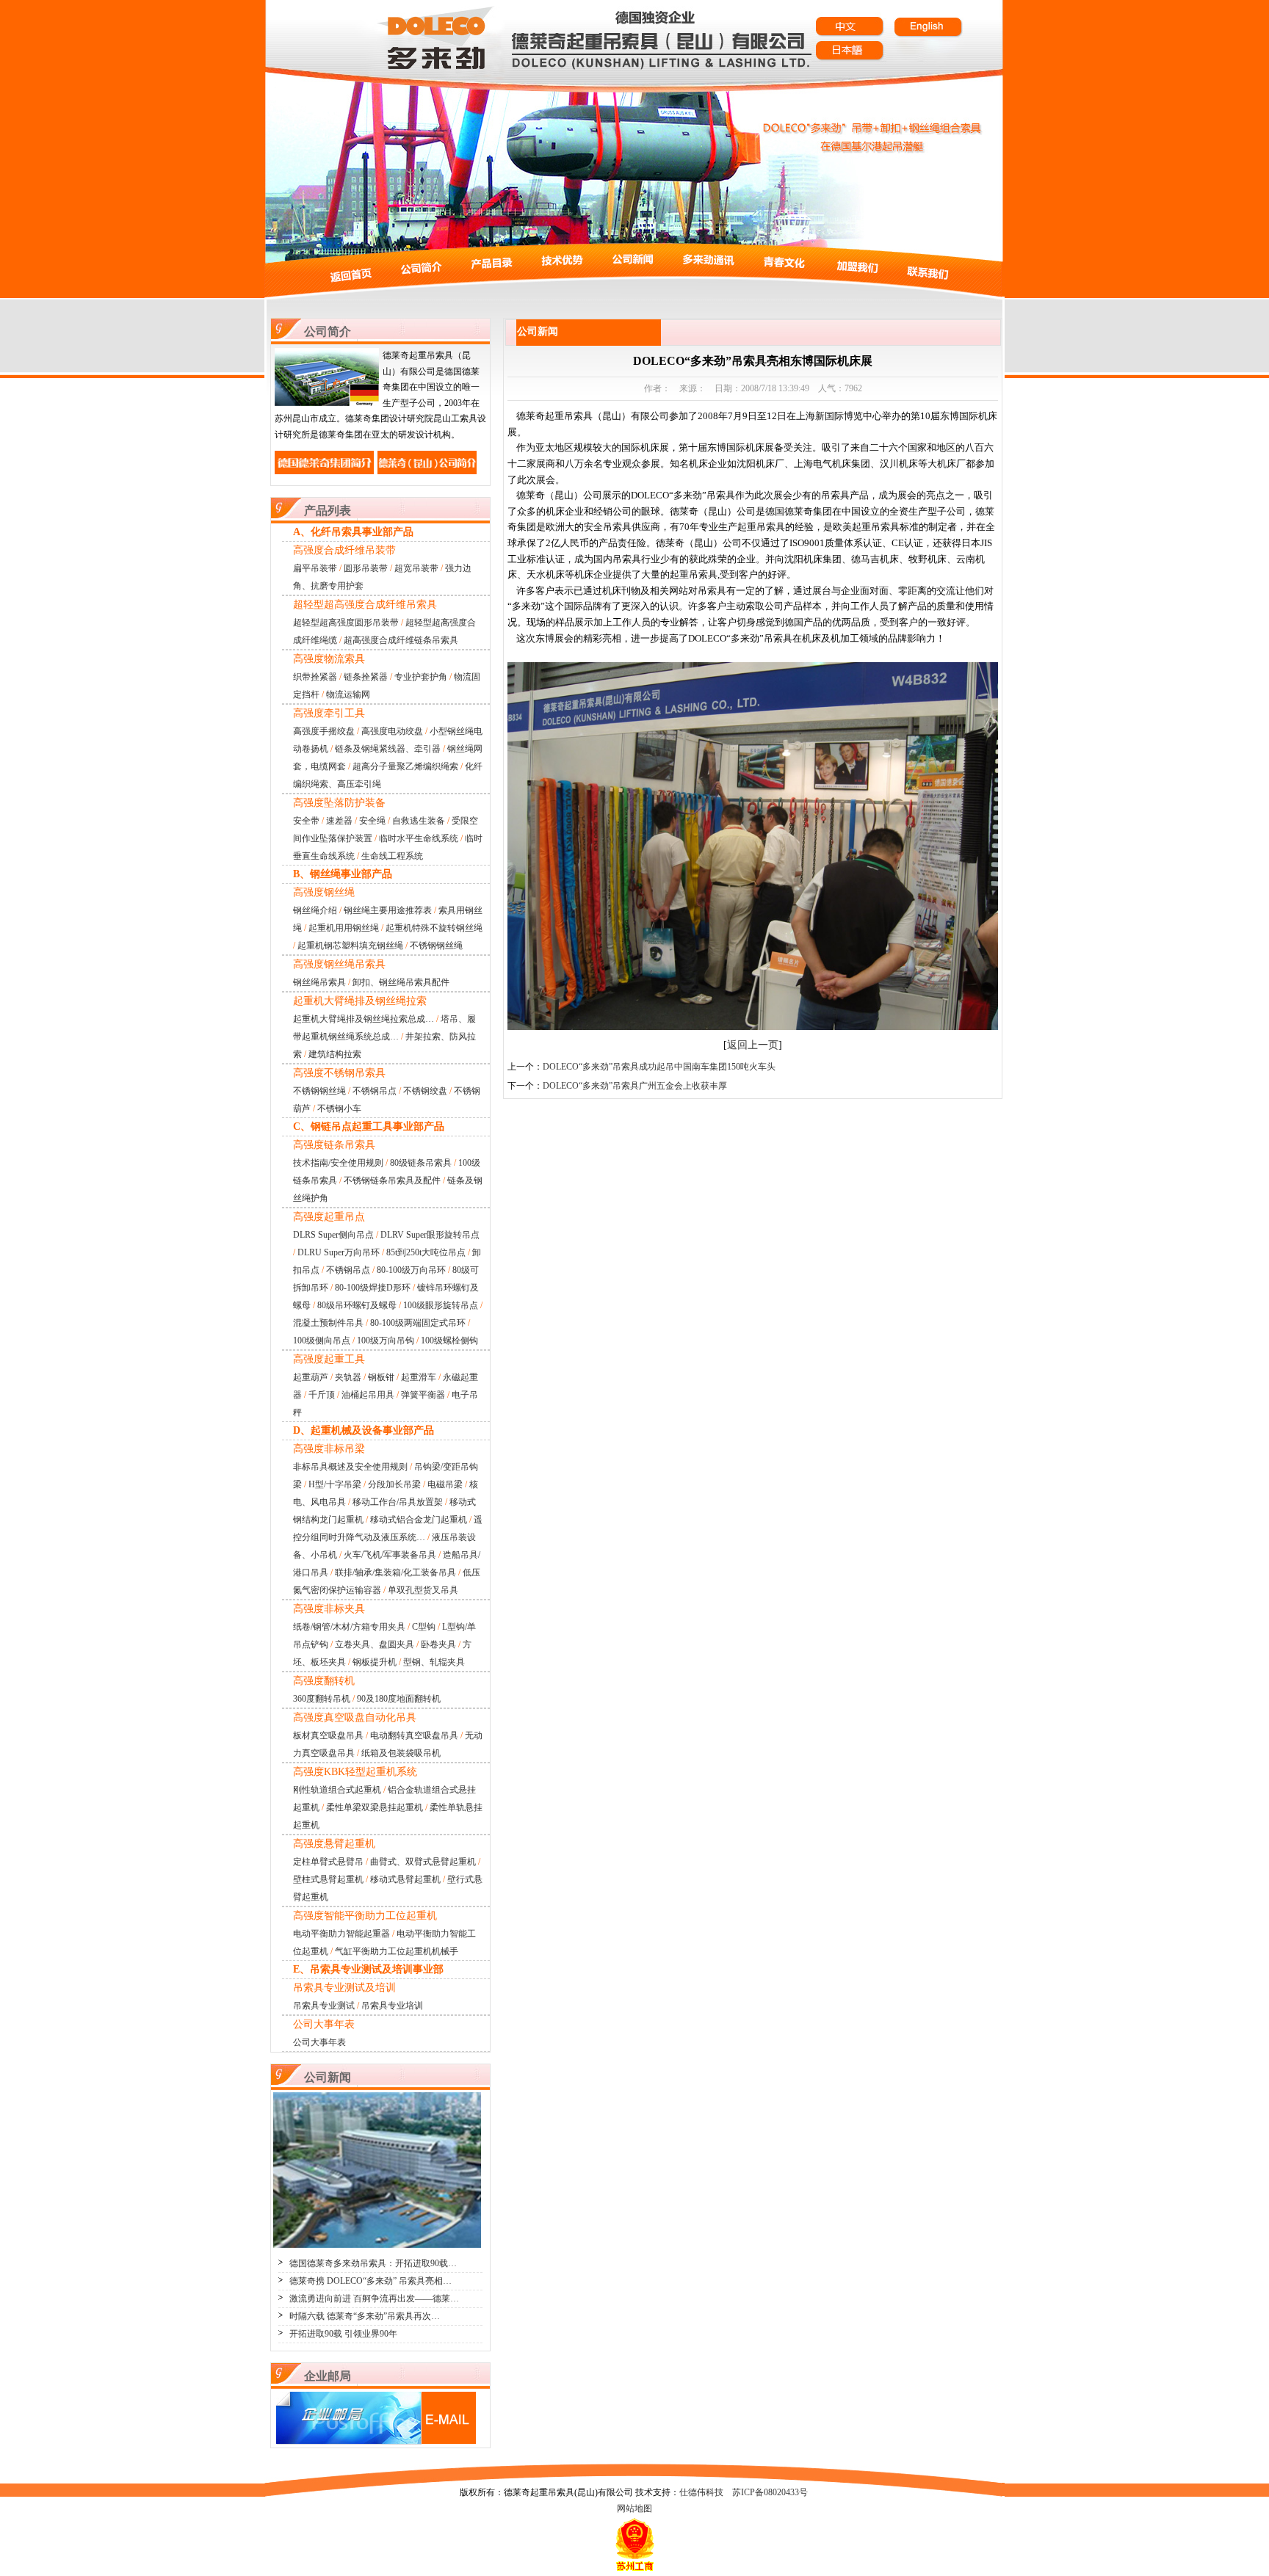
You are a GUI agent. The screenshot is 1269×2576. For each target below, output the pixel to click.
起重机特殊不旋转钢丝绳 (434, 928)
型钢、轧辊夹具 (434, 1662)
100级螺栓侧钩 (449, 1340)
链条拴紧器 (366, 677)
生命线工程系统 (392, 856)
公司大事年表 (319, 2042)
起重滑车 (419, 1377)
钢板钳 (381, 1377)
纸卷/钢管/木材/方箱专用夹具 (349, 1627)
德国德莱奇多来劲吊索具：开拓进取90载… (373, 2263)
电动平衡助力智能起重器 (341, 1934)
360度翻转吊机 (322, 1699)
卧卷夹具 (438, 1644)
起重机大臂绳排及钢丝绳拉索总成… (364, 1019)
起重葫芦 (311, 1377)
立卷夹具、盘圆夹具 (375, 1644)
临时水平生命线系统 (419, 838)
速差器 (339, 821)
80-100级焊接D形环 (373, 1288)
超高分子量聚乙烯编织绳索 (405, 766)
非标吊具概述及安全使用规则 (350, 1467)
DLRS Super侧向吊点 (333, 1235)
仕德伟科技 (701, 2492)
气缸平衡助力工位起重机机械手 (397, 1951)
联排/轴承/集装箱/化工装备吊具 (395, 1572)
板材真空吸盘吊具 (328, 1735)
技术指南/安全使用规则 (338, 1163)
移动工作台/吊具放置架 (398, 1502)
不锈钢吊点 (375, 1091)
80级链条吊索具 (421, 1163)
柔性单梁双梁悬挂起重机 (375, 1807)
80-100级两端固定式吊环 (418, 1323)
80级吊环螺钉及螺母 (357, 1305)
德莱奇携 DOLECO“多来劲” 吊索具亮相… (370, 2281)
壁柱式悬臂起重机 (328, 1879)
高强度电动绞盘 (392, 731)
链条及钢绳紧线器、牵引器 (388, 749)
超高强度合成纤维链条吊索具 (401, 640)
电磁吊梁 (445, 1484)
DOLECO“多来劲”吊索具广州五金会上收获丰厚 (635, 1086)
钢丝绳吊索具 (319, 982)
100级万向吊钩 (386, 1340)
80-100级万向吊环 (411, 1270)
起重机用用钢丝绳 (344, 928)
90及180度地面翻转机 (399, 1699)
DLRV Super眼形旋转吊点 (430, 1235)
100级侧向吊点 (322, 1340)
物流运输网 (348, 694)
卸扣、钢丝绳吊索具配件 (401, 982)
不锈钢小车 (339, 1109)
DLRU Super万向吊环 (339, 1252)
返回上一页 (753, 1045)
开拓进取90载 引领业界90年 (343, 2334)
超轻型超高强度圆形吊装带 (346, 623)
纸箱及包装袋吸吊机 (401, 1753)
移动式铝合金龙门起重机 (419, 1520)
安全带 (306, 821)
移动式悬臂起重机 (405, 1879)
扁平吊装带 (315, 568)
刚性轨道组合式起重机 (337, 1790)
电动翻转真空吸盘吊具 (414, 1735)
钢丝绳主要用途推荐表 (388, 910)
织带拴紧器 (315, 677)
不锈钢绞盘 (425, 1091)
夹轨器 (348, 1377)
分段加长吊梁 (394, 1484)
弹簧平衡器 (423, 1395)
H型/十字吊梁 (335, 1484)
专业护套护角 (421, 677)
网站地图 (634, 2508)
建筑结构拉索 (335, 1054)
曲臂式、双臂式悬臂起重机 (423, 1862)
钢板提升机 (375, 1662)
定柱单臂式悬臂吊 (328, 1862)
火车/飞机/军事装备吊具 (390, 1555)
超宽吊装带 (416, 568)
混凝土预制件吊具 (328, 1323)
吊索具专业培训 (392, 2006)
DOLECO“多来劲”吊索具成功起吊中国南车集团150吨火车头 (659, 1067)
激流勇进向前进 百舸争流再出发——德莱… (374, 2299)
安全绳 (372, 821)
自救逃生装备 (419, 821)
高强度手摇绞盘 (324, 731)
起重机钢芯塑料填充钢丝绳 (350, 946)
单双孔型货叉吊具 (423, 1590)
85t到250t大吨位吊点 (426, 1252)
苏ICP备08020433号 (770, 2492)
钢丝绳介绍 (315, 910)
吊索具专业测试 (324, 2006)
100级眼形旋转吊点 (441, 1305)
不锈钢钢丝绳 (436, 946)
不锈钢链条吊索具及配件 (392, 1180)
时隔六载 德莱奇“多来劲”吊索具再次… (365, 2316)
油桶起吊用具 (368, 1395)
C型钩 (424, 1627)
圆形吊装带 (366, 568)
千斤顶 (322, 1395)
